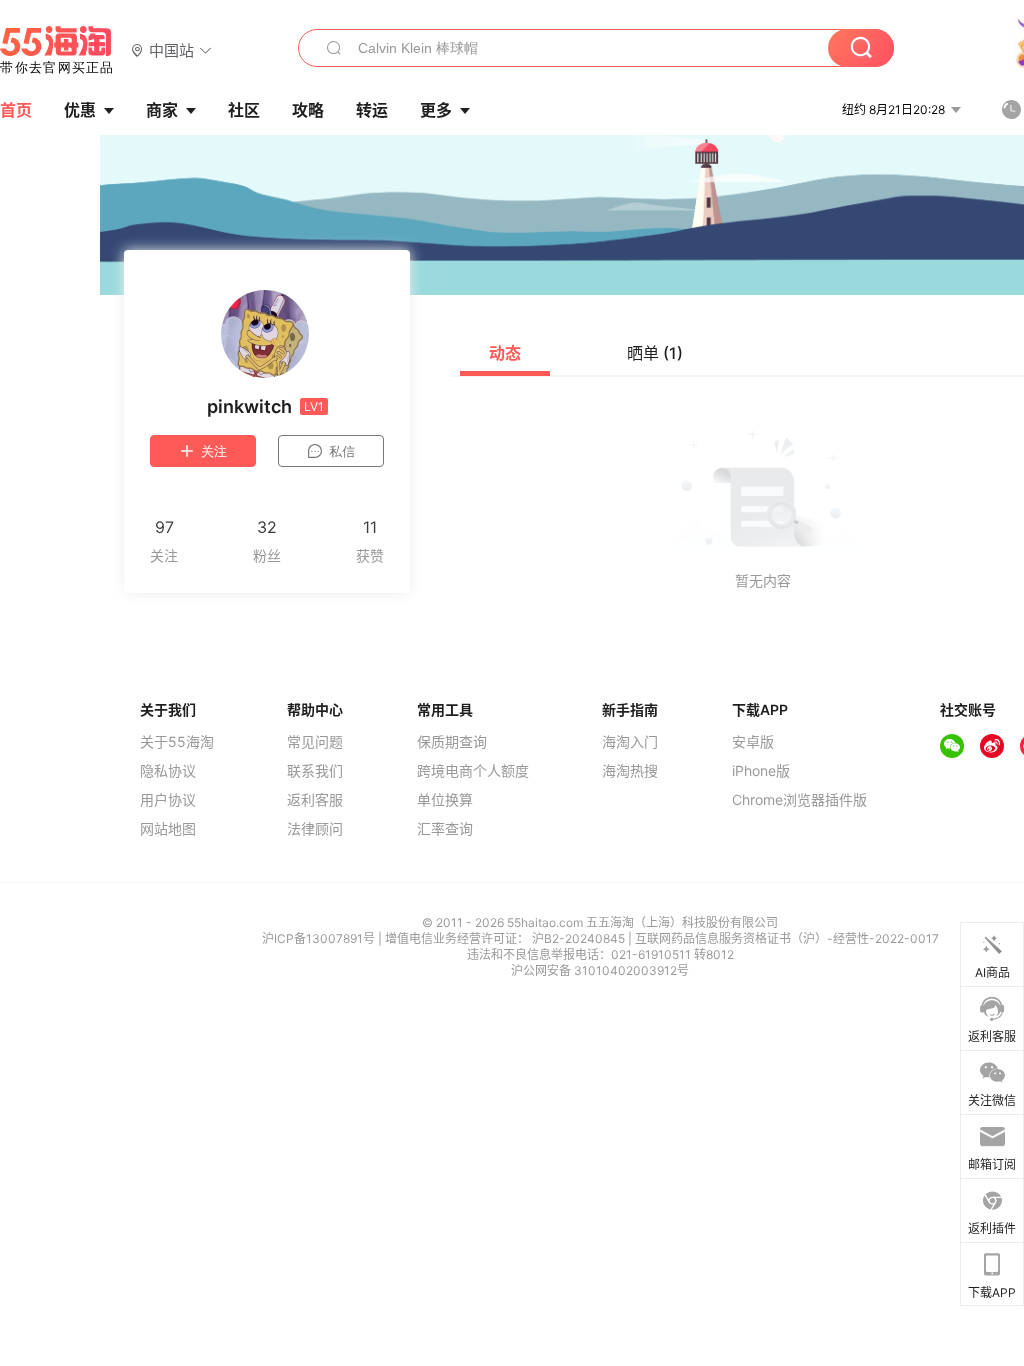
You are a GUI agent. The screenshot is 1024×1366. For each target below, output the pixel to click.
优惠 (80, 110)
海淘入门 (630, 742)
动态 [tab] (505, 353)
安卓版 (753, 742)
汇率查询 (445, 829)
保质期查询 (452, 742)
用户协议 (168, 800)
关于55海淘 (177, 742)
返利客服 (315, 800)
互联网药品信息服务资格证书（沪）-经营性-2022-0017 (787, 938)
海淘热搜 (630, 771)
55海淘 (57, 50)
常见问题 (315, 742)
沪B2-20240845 (580, 938)
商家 (162, 110)
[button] (171, 49)
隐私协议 (168, 771)
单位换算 (445, 800)
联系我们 (315, 771)
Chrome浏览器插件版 (799, 800)
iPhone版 (761, 771)
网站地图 (168, 829)
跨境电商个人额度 (473, 771)
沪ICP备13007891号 (320, 938)
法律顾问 (315, 829)
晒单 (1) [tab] (655, 353)
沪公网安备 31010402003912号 (600, 970)
